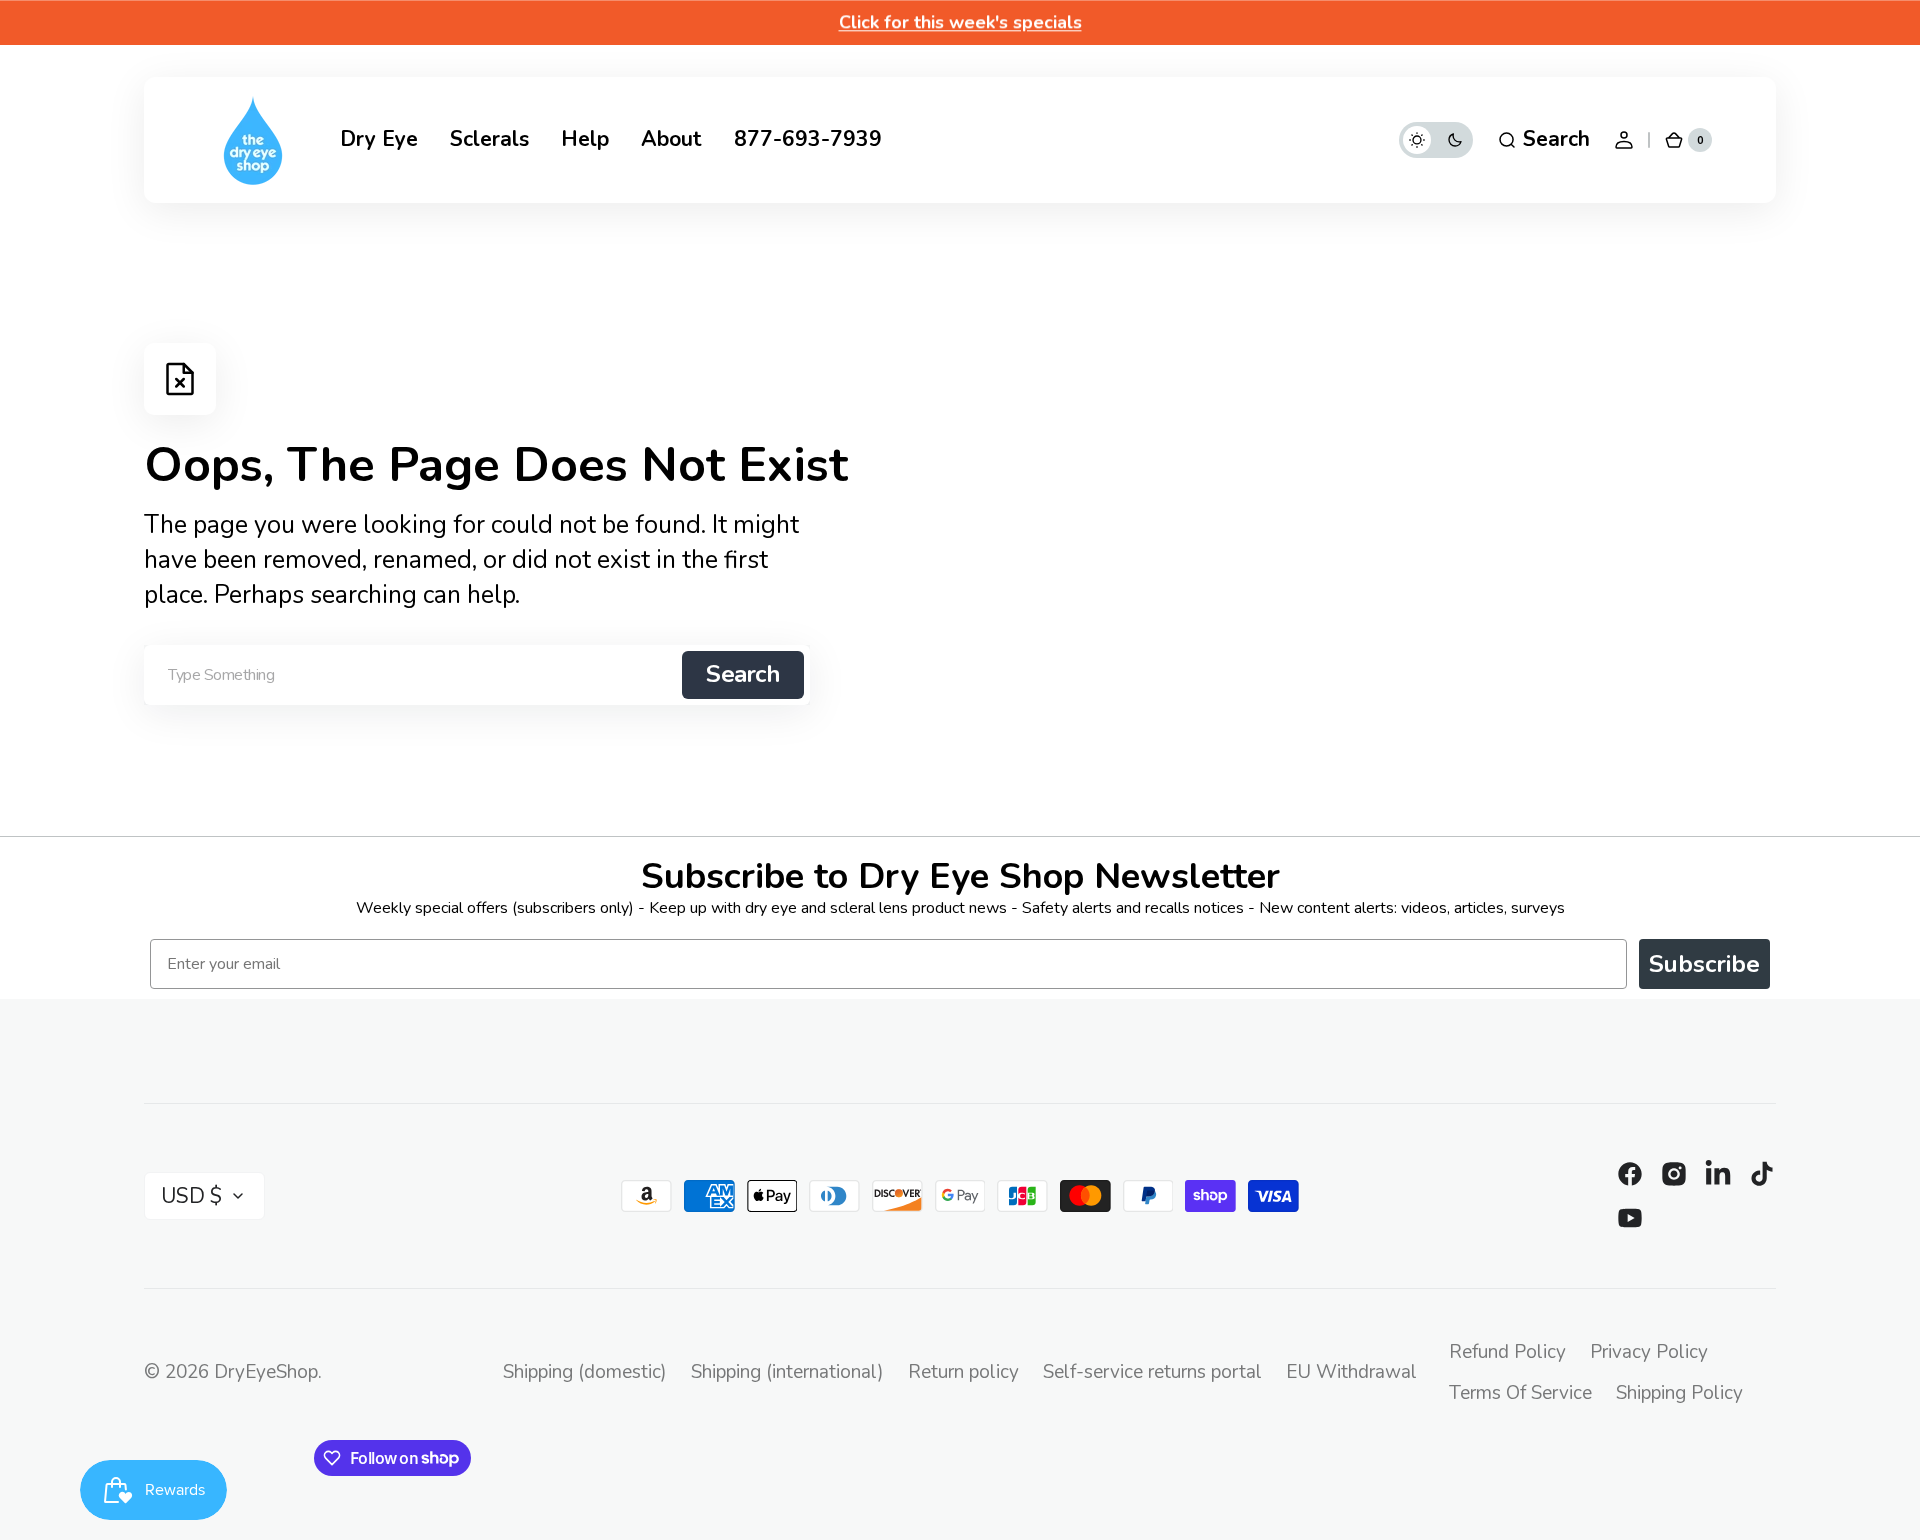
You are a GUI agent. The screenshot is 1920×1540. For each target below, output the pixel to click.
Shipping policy (1679, 1393)
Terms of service (1520, 1393)
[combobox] (477, 675)
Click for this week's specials (960, 22)
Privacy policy (1649, 1352)
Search (743, 674)
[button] (1543, 140)
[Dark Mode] (1436, 140)
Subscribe (1704, 964)
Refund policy (1507, 1352)
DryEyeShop (266, 1372)
